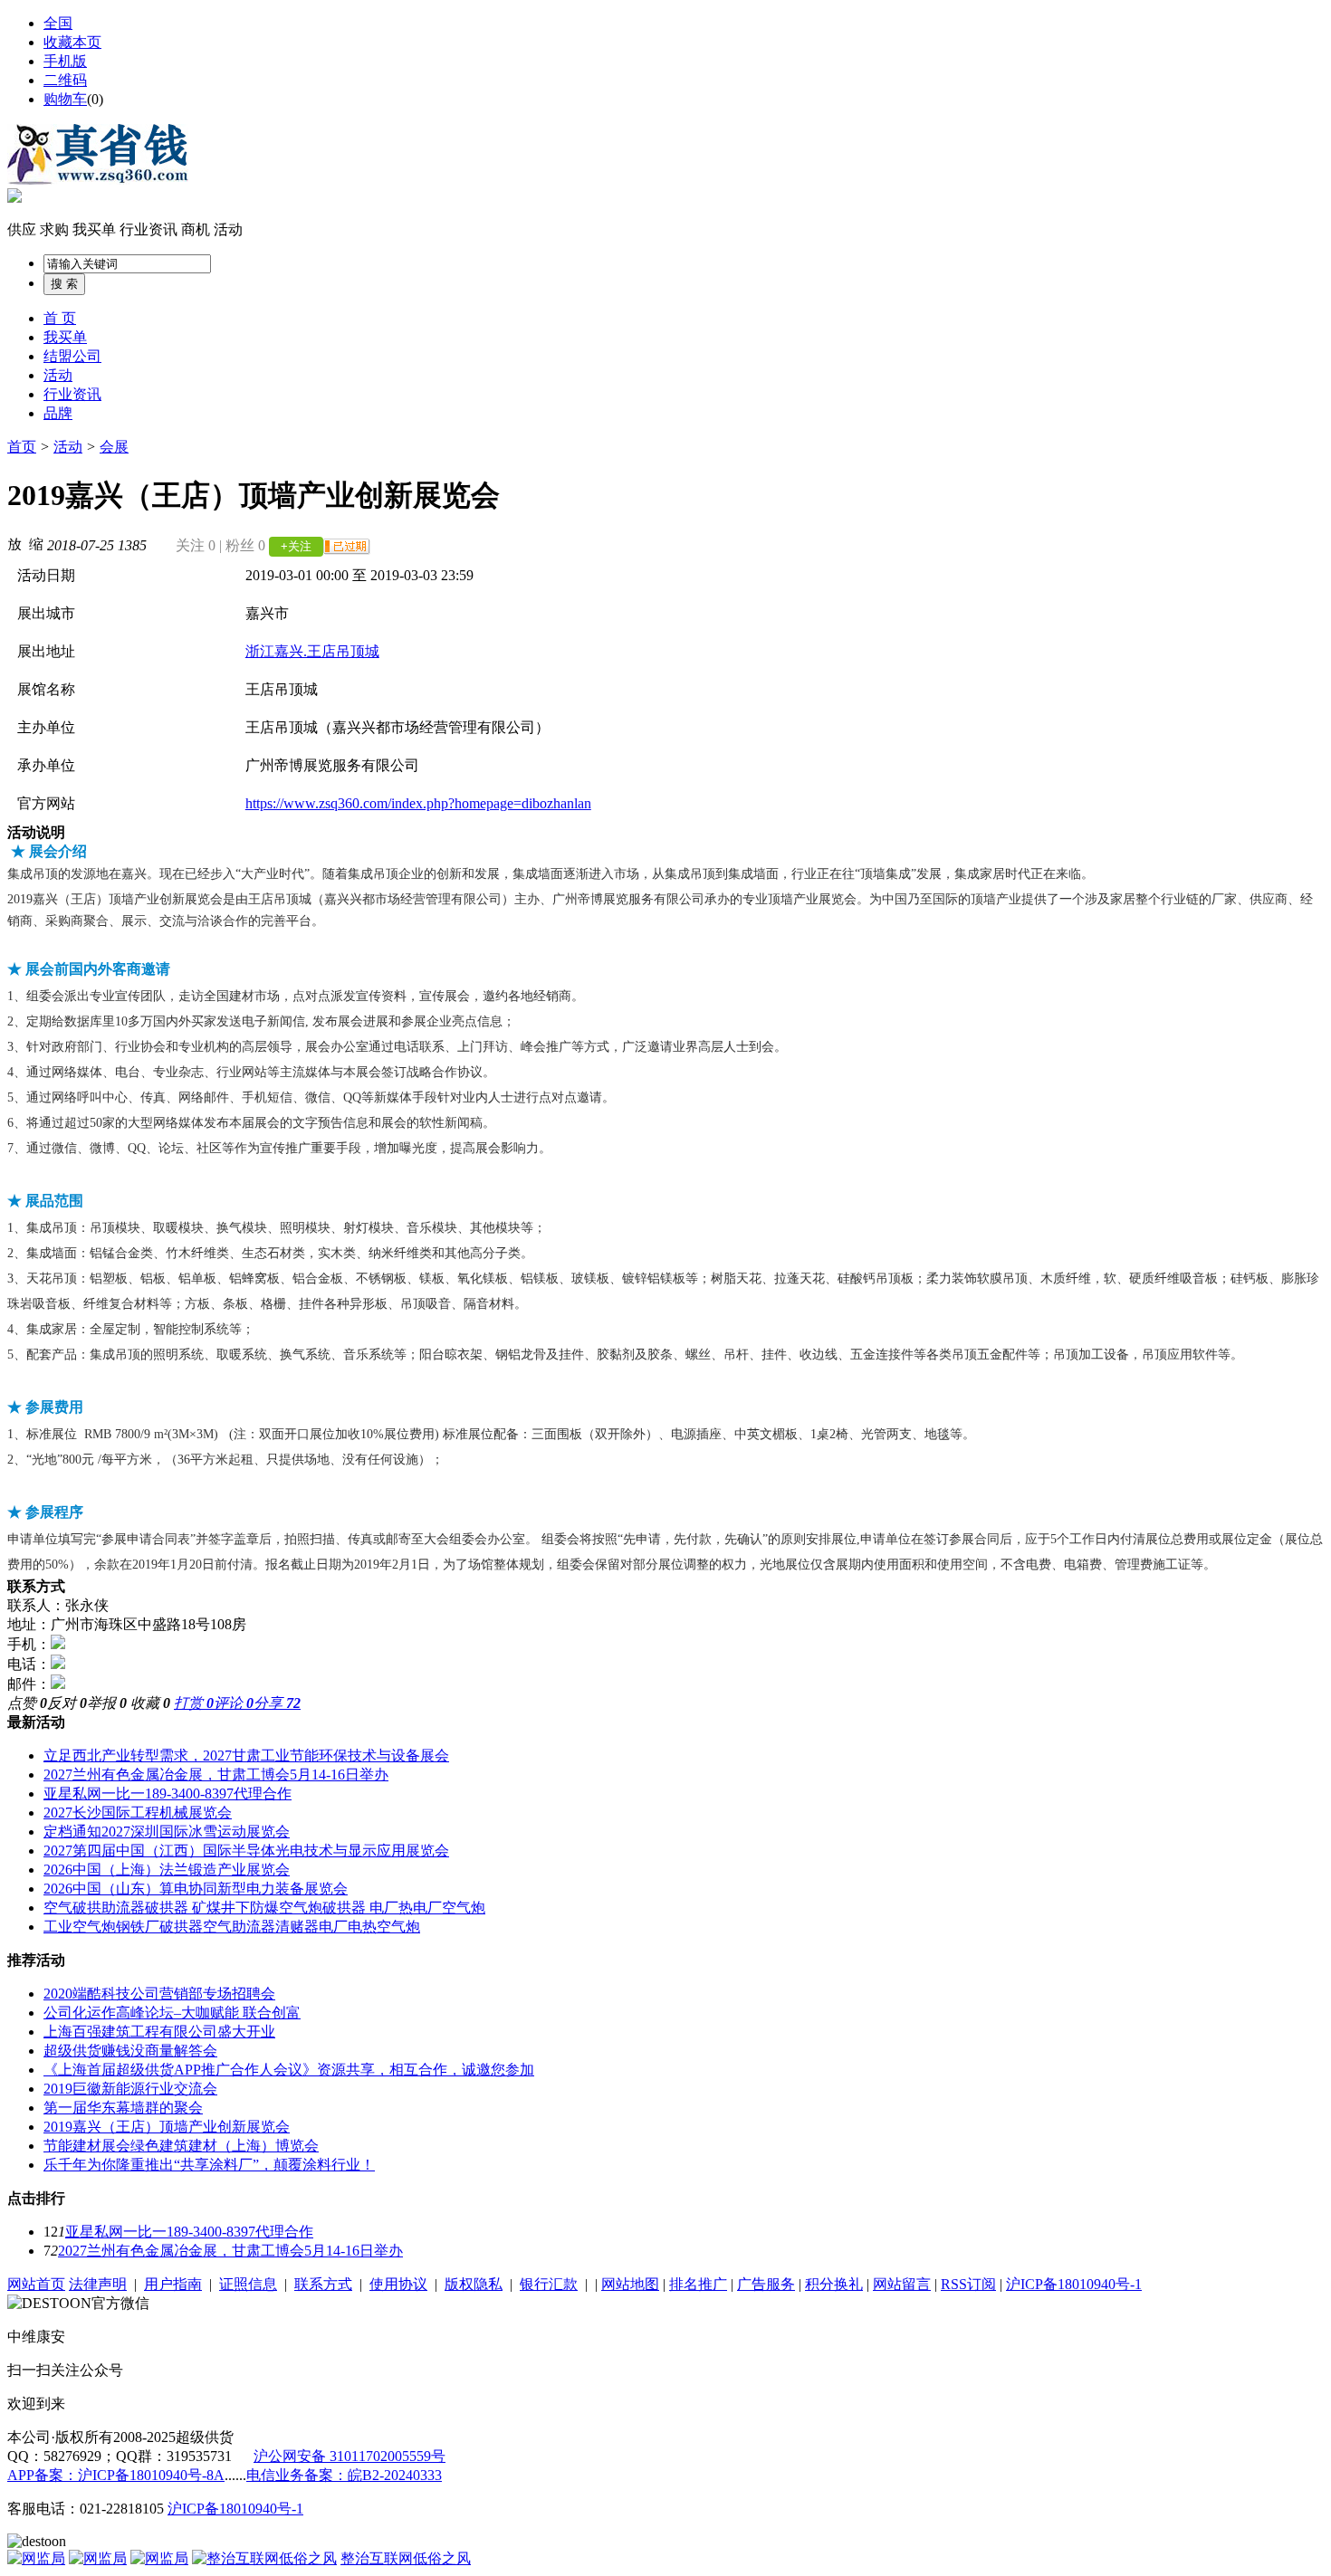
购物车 (65, 99)
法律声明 (98, 2284)
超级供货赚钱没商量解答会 (130, 2051)
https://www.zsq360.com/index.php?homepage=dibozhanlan (418, 803)
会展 (114, 447)
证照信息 (248, 2284)
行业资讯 (148, 229)
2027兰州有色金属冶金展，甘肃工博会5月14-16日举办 (216, 1775)
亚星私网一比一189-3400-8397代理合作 (168, 1794)
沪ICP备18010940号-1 (1074, 2284)
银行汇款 (549, 2284)
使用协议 (398, 2284)
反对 (67, 1703)
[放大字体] (14, 543)
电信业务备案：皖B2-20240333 (344, 2475)
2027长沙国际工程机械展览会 (138, 1813)
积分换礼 (834, 2284)
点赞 (27, 1703)
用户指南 (173, 2284)
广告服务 (766, 2284)
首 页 (60, 318)
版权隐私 (474, 2284)
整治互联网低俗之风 (406, 2558)
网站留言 (902, 2284)
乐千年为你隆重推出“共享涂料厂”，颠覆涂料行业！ (209, 2165)
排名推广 (698, 2284)
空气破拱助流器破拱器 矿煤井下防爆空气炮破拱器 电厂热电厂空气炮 (264, 1908)
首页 (22, 447)
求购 (54, 229)
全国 (58, 23)
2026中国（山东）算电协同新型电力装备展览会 (196, 1889)
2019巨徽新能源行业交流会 (130, 2089)
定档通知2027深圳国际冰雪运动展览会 (167, 1832)
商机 (196, 229)
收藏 (150, 1703)
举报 (107, 1703)
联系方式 (323, 2284)
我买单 (94, 229)
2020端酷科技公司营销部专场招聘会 (159, 1994)
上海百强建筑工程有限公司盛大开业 (159, 2032)
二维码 (65, 80)
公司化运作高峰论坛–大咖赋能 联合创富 (172, 2013)
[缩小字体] (36, 543)
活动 (228, 229)
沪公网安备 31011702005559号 (350, 2456)
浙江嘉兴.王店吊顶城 (312, 651)
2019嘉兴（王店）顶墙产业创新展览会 (167, 2127)
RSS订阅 (968, 2284)
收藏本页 (72, 42)
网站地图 (630, 2284)
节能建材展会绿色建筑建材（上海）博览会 (181, 2146)
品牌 (58, 413)
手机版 (65, 61)
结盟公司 (72, 356)
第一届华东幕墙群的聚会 (123, 2108)
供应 (22, 229)
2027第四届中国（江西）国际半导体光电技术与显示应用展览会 (246, 1851)
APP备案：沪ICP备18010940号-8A (116, 2475)
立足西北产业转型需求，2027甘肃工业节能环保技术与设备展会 (246, 1755)
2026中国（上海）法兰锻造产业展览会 (167, 1870)
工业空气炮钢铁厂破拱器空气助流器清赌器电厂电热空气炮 (232, 1927)
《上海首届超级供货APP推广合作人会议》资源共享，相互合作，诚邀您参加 (289, 2070)
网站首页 (36, 2284)
